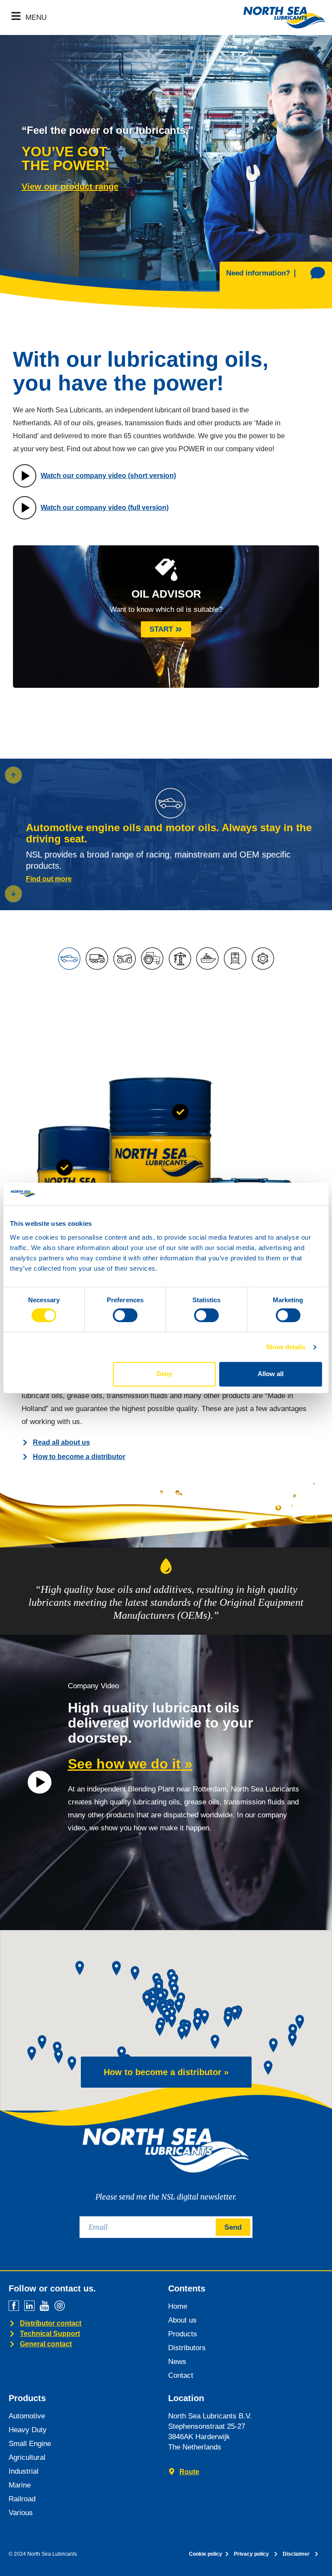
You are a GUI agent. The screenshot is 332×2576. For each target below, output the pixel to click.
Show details (286, 1347)
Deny (164, 1374)
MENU (36, 17)
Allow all (271, 1374)
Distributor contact (51, 2323)
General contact (46, 2344)
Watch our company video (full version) (105, 508)
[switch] (125, 1315)
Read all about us (61, 1442)
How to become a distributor (79, 1457)
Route (189, 2472)
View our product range (70, 187)
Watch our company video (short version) (108, 476)
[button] (13, 894)
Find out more (49, 879)
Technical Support (50, 2334)
